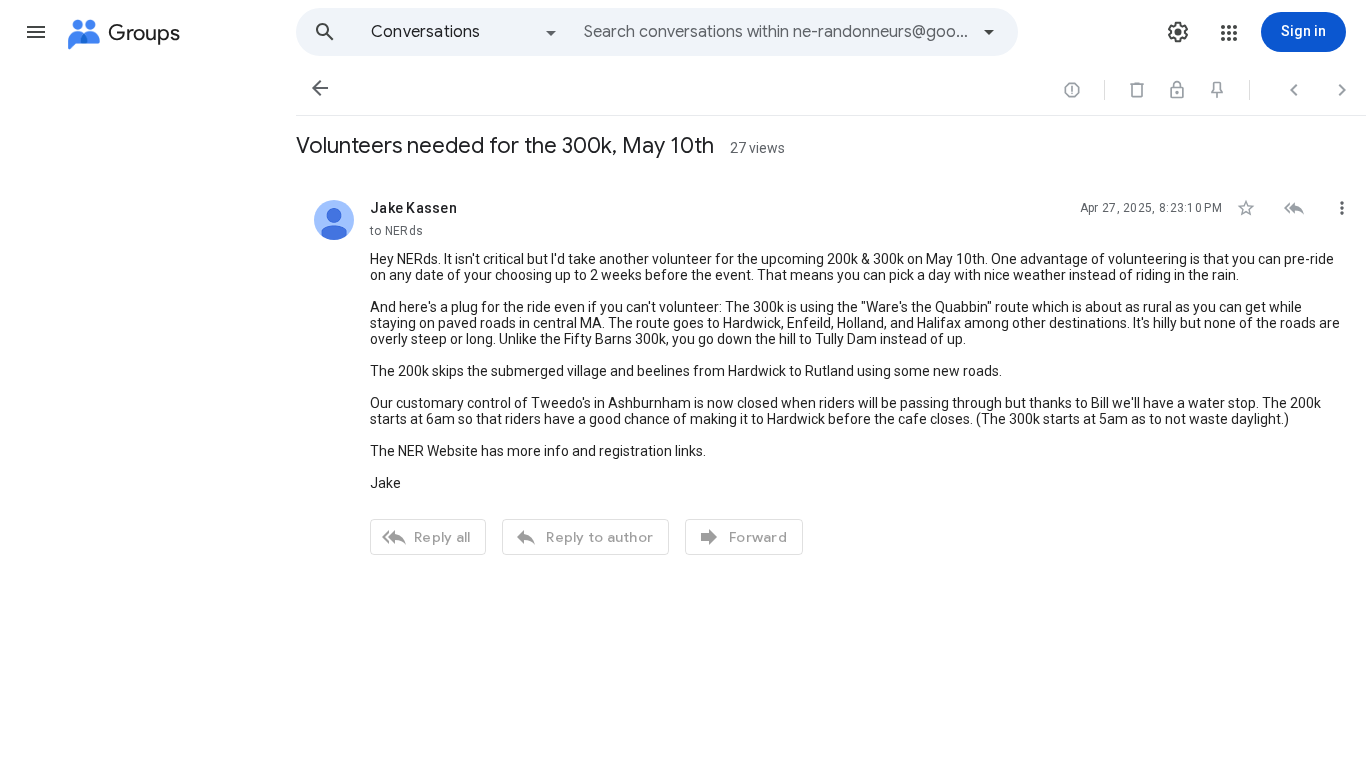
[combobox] (776, 32)
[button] (36, 32)
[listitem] (831, 375)
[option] (465, 32)
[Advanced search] (989, 32)
